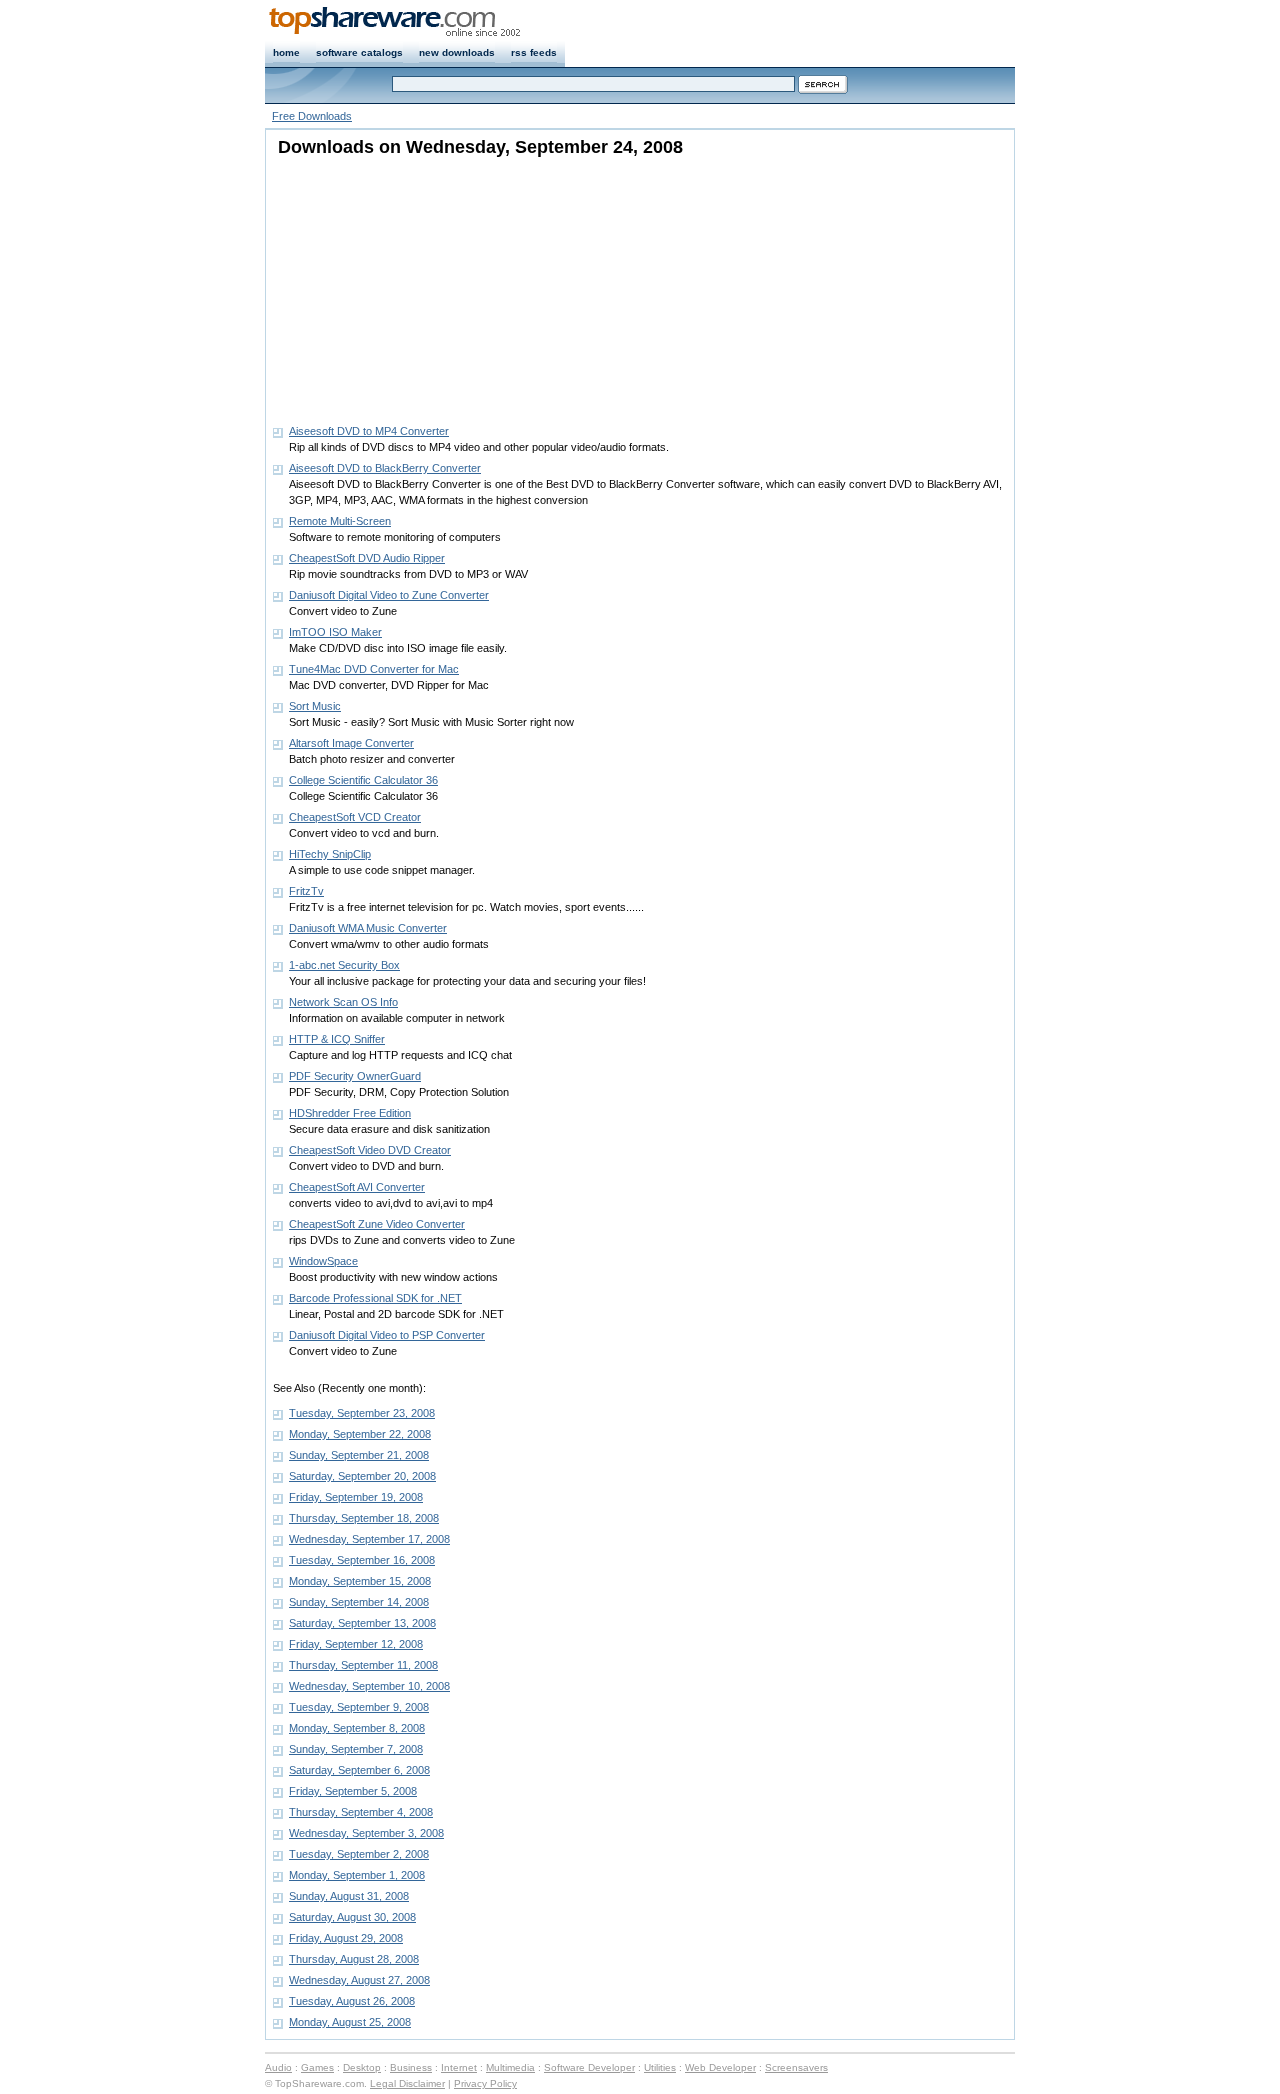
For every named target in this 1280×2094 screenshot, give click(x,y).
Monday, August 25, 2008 (350, 2022)
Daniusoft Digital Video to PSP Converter (387, 1335)
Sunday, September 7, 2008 (356, 1749)
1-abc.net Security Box (344, 965)
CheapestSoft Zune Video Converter (377, 1224)
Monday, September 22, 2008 (360, 1434)
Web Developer (720, 2067)
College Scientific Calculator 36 (363, 780)
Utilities (660, 2067)
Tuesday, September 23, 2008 (362, 1413)
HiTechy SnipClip (330, 854)
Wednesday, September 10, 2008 (369, 1686)
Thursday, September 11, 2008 (363, 1665)
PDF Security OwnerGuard (355, 1076)
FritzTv (306, 891)
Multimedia (510, 2067)
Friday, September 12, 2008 (356, 1644)
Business (411, 2067)
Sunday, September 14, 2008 (359, 1602)
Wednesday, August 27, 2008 (359, 1980)
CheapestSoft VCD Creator (355, 817)
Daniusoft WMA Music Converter (368, 928)
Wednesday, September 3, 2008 (366, 1833)
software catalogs (359, 52)
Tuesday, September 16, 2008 (362, 1560)
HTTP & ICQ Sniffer (337, 1039)
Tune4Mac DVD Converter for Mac (374, 669)
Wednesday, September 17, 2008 (369, 1539)
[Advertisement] (398, 285)
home (286, 52)
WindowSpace (323, 1261)
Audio (278, 2067)
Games (317, 2067)
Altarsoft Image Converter (351, 743)
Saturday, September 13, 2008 (362, 1623)
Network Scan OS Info (343, 1002)
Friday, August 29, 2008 (346, 1938)
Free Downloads (312, 116)
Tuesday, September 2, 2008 (359, 1854)
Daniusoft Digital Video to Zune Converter (389, 595)
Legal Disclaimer (407, 2083)
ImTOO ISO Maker (335, 632)
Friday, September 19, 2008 (356, 1497)
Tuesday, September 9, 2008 (359, 1707)
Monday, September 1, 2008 (357, 1875)
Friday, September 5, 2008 (353, 1791)
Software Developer (589, 2067)
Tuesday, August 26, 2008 (352, 2001)
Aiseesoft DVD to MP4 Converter (369, 431)
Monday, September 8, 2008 (357, 1728)
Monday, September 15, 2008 (360, 1581)
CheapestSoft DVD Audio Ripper (367, 558)
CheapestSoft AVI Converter (357, 1187)
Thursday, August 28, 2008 (354, 1959)
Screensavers (796, 2067)
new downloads (457, 52)
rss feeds (534, 52)
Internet (459, 2067)
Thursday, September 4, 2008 (361, 1812)
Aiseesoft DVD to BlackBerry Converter (385, 468)
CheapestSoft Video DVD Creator (370, 1150)
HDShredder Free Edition (350, 1113)
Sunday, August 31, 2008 (349, 1896)
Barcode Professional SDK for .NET (375, 1298)
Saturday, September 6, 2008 (359, 1770)
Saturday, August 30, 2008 (352, 1917)
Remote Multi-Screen (340, 521)
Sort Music (315, 706)
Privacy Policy (485, 2083)
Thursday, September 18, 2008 (364, 1518)
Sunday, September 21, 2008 (359, 1455)
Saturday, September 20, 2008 (362, 1476)
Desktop (362, 2067)
